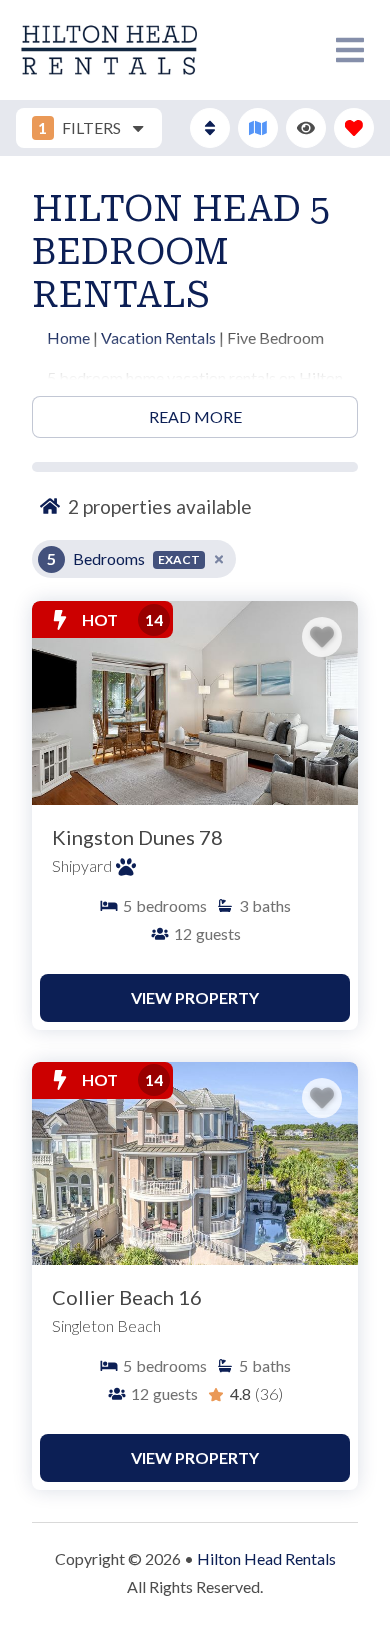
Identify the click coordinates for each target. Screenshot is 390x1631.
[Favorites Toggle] (354, 128)
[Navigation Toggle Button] (350, 50)
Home (68, 337)
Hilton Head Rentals (266, 1558)
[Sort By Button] (210, 128)
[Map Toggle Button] (258, 128)
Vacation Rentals (158, 337)
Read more (195, 416)
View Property (195, 997)
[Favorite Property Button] (322, 637)
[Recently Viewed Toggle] (306, 128)
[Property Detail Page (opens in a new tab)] (195, 703)
